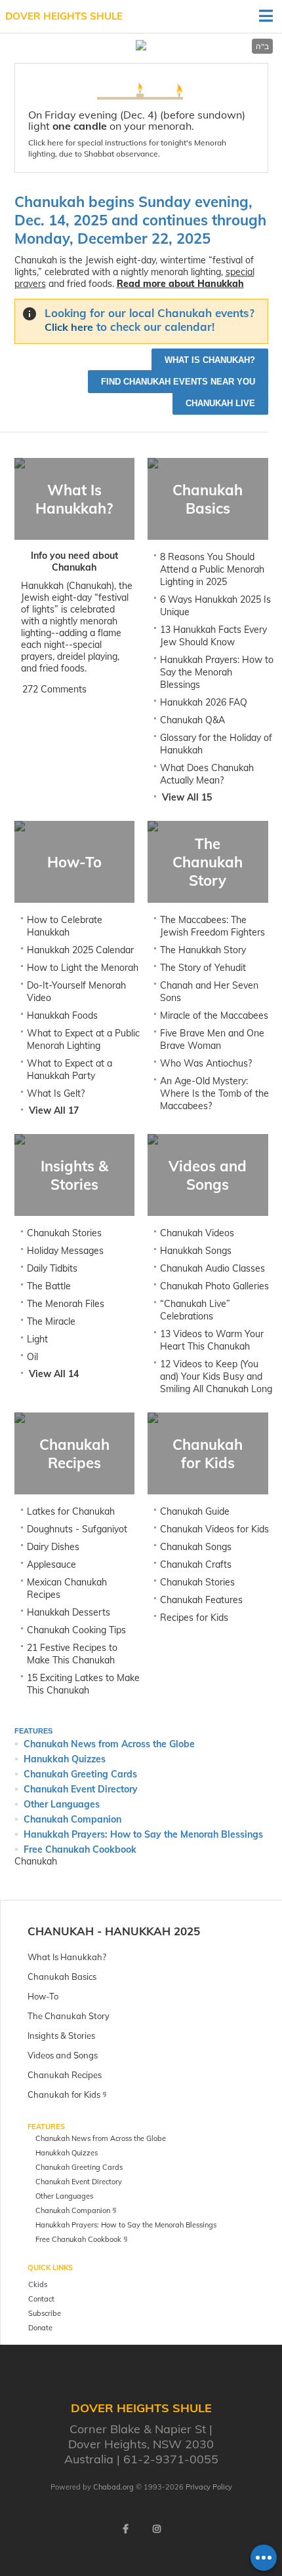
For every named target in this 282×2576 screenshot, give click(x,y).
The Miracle (51, 1321)
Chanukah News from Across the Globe (109, 1744)
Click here (46, 142)
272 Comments (54, 689)
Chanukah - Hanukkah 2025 (114, 1931)
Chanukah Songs (196, 1547)
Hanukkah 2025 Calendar (80, 950)
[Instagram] (157, 2529)
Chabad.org (113, 2487)
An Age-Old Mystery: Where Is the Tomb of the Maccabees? (214, 1093)
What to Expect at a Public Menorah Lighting (83, 1039)
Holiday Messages (65, 1251)
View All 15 (187, 797)
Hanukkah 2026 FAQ (204, 702)
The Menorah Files (66, 1304)
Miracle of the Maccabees (214, 1015)
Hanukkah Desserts (69, 1612)
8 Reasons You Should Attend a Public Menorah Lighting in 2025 (212, 569)
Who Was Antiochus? (206, 1063)
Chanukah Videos (197, 1233)
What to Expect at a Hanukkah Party (70, 1070)
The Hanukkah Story (203, 950)
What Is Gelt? (56, 1093)
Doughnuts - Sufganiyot (77, 1529)
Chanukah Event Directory (81, 1789)
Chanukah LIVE (220, 403)
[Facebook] (125, 2529)
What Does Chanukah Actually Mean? (207, 774)
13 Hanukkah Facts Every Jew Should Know (213, 636)
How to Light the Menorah (83, 968)
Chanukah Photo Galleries (214, 1286)
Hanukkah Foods (62, 1015)
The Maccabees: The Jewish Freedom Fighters (212, 926)
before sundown (203, 115)
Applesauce (51, 1564)
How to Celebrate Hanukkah (65, 926)
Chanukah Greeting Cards (80, 1774)
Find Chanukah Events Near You (178, 382)
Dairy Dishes (53, 1547)
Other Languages (62, 1804)
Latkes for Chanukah (71, 1511)
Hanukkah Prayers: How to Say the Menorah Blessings (217, 672)
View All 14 (54, 1374)
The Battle (49, 1286)
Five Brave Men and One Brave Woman (212, 1039)
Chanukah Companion (72, 1819)
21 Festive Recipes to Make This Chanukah (72, 1654)
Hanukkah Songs (196, 1251)
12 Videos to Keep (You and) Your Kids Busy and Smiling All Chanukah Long (216, 1376)
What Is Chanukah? (210, 360)
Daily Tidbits (52, 1268)
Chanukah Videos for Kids (214, 1529)
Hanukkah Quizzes (65, 1759)
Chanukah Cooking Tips (76, 1630)
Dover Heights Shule (64, 16)
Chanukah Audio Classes (212, 1268)
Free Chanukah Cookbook (80, 1849)
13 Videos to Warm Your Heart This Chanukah (212, 1340)
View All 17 (54, 1110)
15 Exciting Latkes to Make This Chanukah (83, 1684)
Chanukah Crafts (196, 1564)
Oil (32, 1357)
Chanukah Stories (64, 1233)
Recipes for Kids (194, 1618)
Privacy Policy (209, 2487)
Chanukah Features (201, 1600)
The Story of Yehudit (203, 968)
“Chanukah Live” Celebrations (195, 1310)
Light (37, 1339)
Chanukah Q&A (192, 720)
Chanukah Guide (195, 1511)
